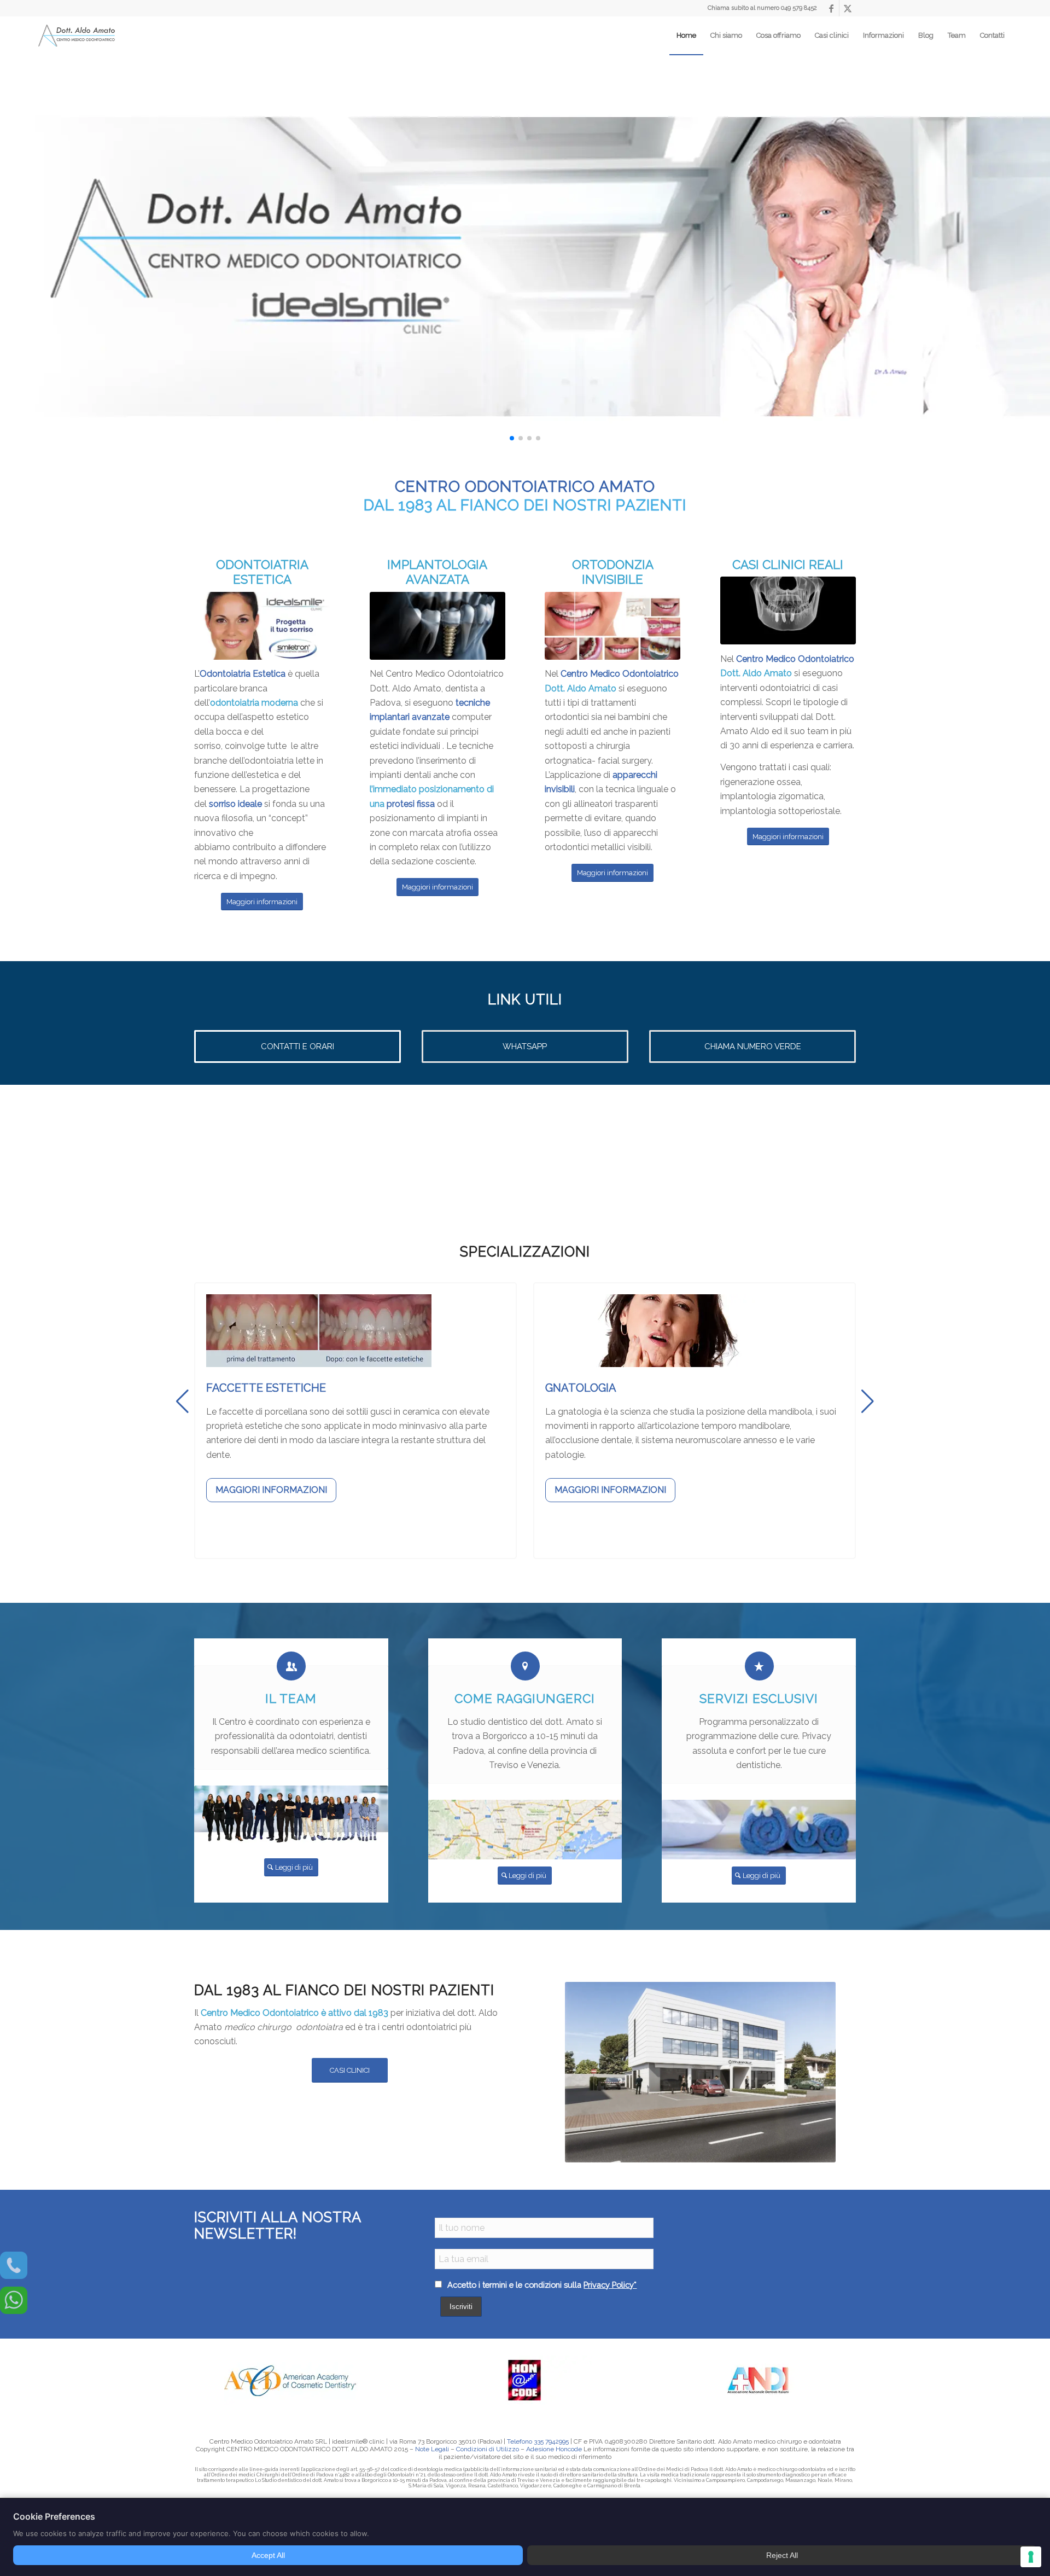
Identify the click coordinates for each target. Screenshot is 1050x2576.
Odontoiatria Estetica (243, 674)
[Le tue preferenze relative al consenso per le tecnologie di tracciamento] (1031, 2557)
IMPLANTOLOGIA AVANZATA (437, 572)
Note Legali (432, 2449)
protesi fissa (411, 804)
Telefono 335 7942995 (538, 2441)
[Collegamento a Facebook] (831, 8)
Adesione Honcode (554, 2449)
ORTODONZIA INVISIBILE (613, 572)
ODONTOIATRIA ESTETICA (262, 572)
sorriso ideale (235, 804)
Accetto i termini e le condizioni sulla (541, 2285)
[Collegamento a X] (848, 8)
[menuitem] (686, 36)
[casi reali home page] (788, 610)
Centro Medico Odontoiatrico (620, 674)
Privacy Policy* (610, 2285)
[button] (512, 438)
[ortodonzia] (612, 626)
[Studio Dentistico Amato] (77, 36)
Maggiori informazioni (271, 1490)
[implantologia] (437, 626)
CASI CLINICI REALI (788, 565)
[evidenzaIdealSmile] (262, 626)
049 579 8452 (799, 8)
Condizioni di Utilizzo (488, 2449)
